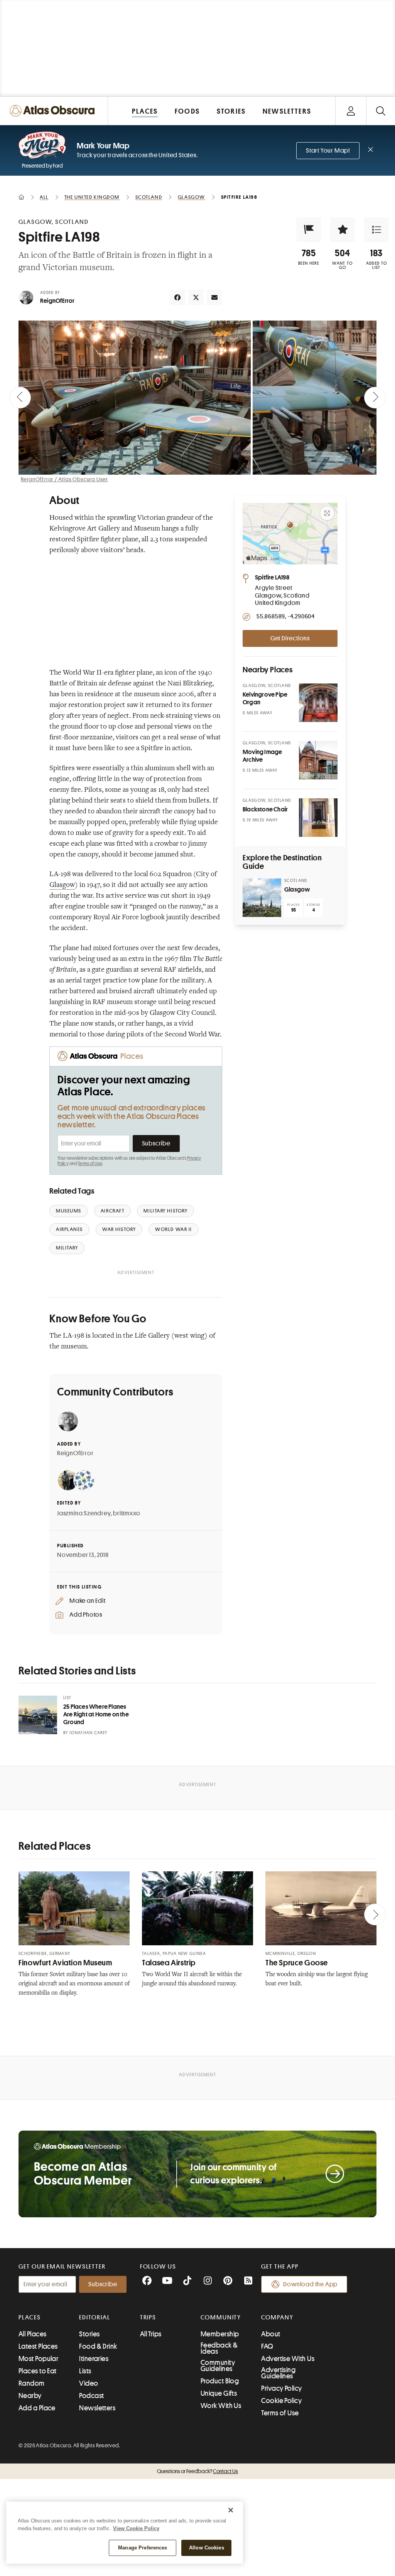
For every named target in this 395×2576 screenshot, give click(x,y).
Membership (220, 2334)
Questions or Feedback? (197, 2471)
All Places (33, 2334)
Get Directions (290, 638)
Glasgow (62, 885)
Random (32, 2383)
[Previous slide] (20, 398)
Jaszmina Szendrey (84, 1513)
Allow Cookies (207, 2548)
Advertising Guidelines (278, 2373)
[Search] (381, 111)
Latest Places (38, 2346)
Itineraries (94, 2359)
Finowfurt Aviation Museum (65, 1963)
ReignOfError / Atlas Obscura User (64, 479)
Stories (89, 2334)
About (271, 2334)
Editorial (95, 2317)
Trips (148, 2317)
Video (89, 2383)
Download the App (310, 2284)
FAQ (267, 2346)
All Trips (151, 2334)
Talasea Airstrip (169, 1963)
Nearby (30, 2396)
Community (221, 2317)
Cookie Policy (281, 2401)
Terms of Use (90, 1164)
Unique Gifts (219, 2393)
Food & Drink (98, 2346)
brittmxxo (127, 1513)
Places (30, 2317)
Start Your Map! (328, 151)
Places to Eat (38, 2371)
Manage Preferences (143, 2548)
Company (277, 2317)
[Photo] (318, 703)
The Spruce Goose (297, 1963)
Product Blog (220, 2381)
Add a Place (37, 2408)
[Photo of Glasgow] (262, 898)
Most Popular (38, 2359)
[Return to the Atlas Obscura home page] (54, 111)
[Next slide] (375, 398)
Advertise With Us (288, 2359)
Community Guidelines (218, 2366)
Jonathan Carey (88, 1733)
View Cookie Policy (136, 2528)
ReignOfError (57, 301)
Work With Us (221, 2406)
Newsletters (97, 2408)
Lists (85, 2371)
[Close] (231, 2510)
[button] (309, 230)
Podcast (91, 2396)
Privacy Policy (281, 2388)
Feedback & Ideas (219, 2348)
